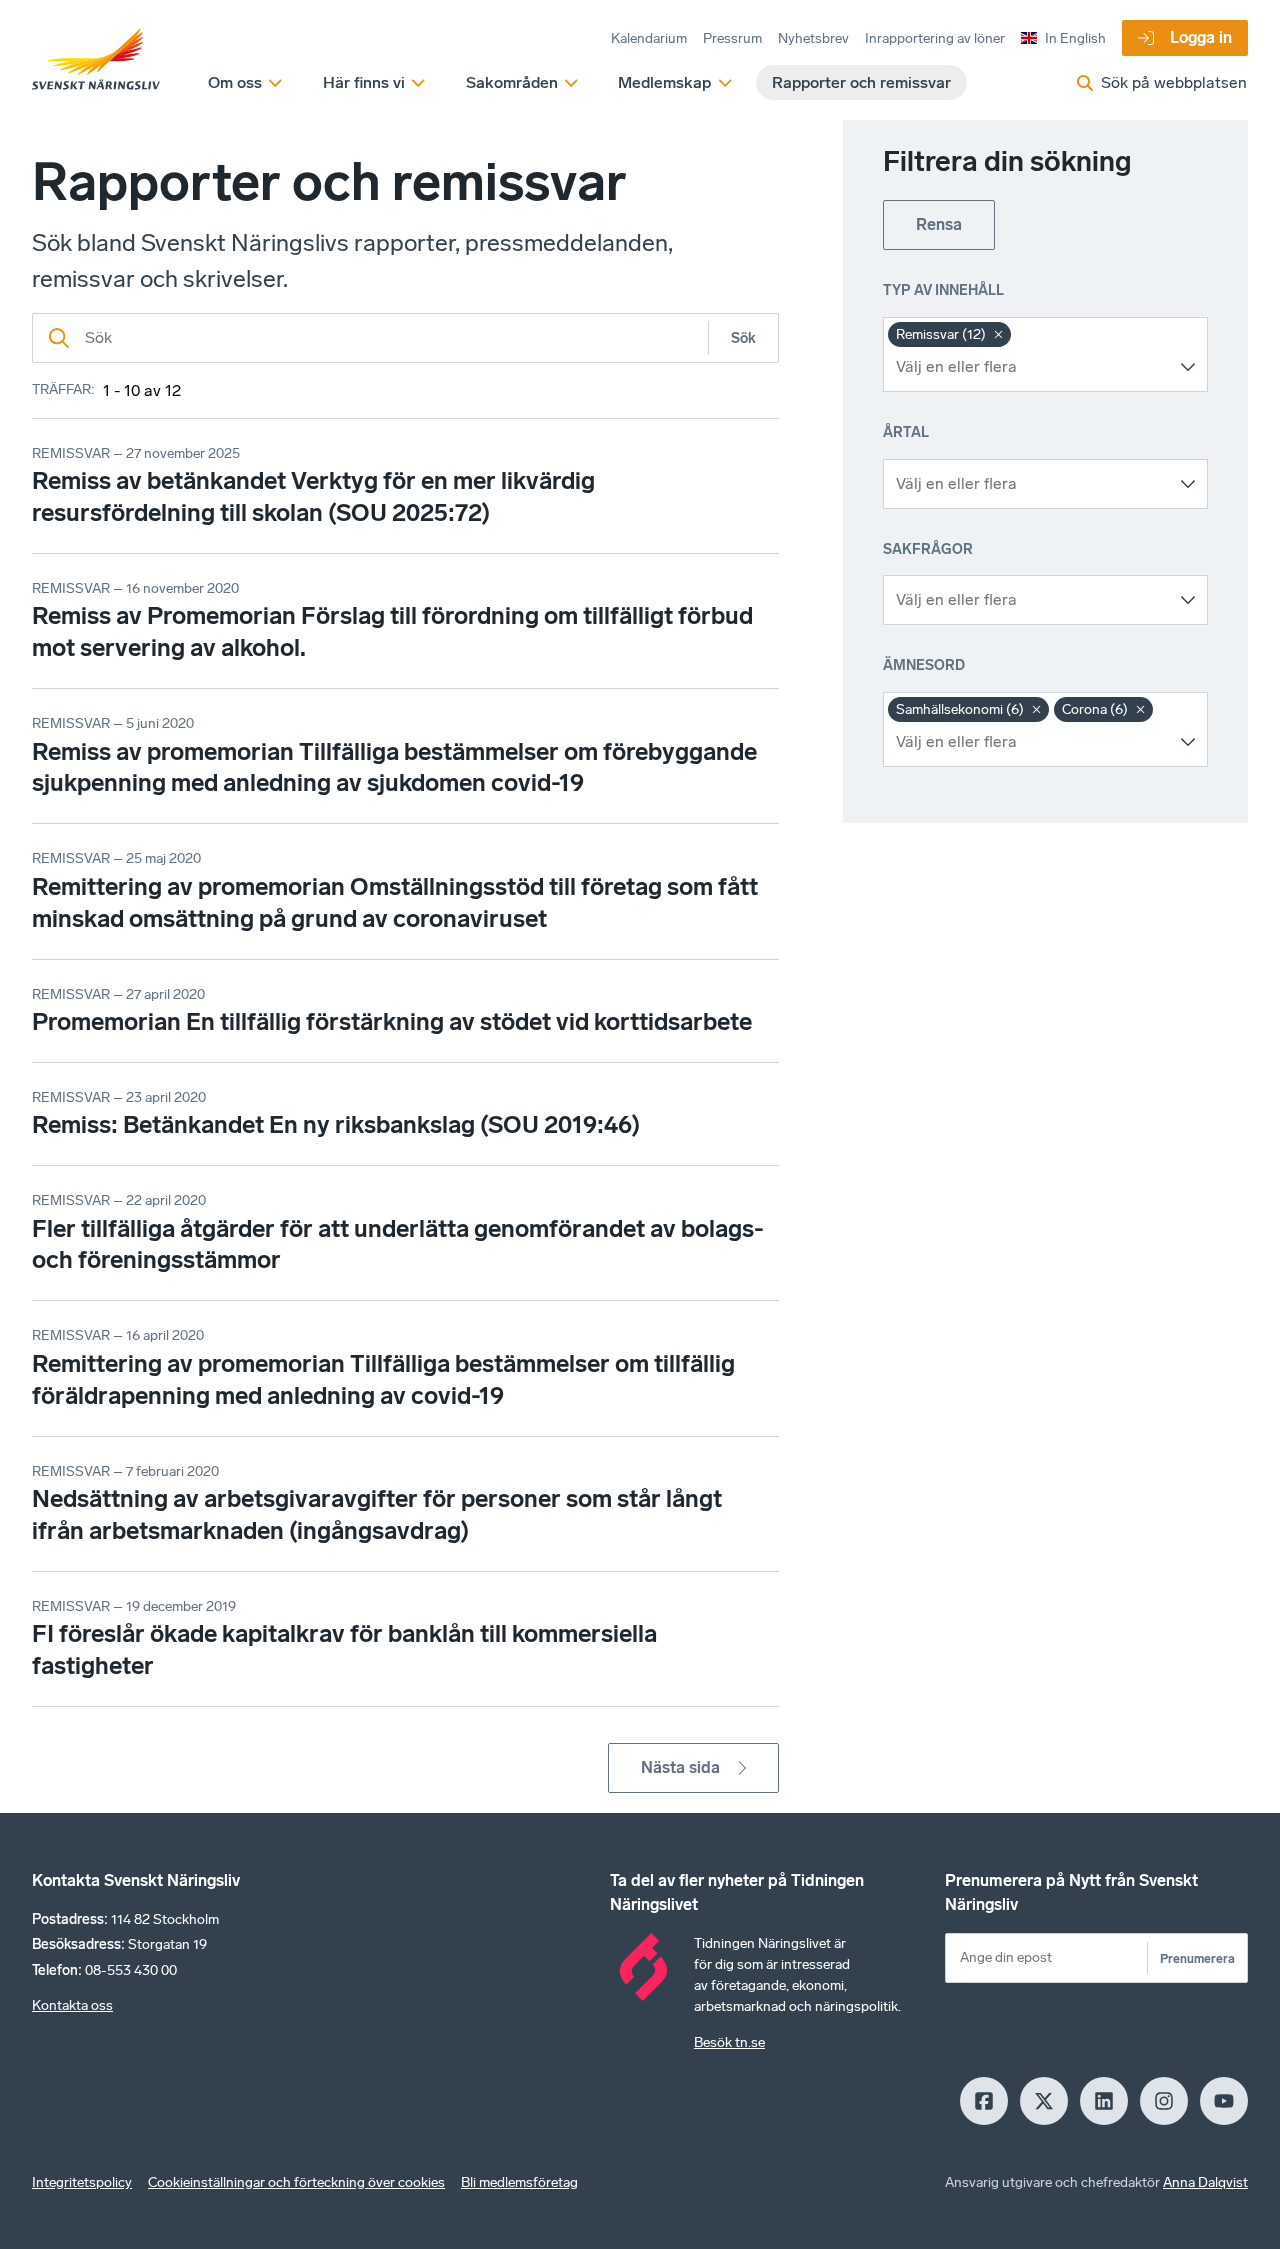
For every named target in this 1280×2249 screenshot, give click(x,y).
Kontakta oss (72, 2005)
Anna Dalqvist (1205, 2182)
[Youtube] (1224, 2101)
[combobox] (1030, 367)
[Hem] (96, 60)
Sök (743, 338)
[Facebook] (984, 2101)
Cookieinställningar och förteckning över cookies (296, 2182)
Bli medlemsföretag (519, 2182)
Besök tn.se (729, 2042)
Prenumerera (1197, 1958)
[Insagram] (1164, 2101)
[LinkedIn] (1104, 2101)
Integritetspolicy (82, 2182)
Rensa (939, 224)
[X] (1044, 2101)
